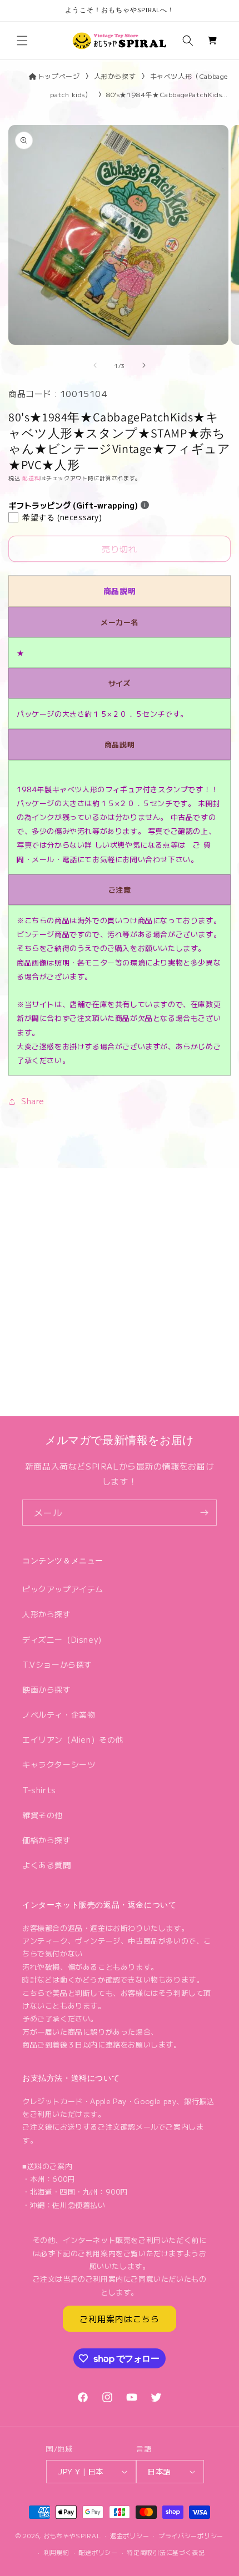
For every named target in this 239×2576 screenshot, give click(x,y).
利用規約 (56, 2552)
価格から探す (47, 1840)
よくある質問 (47, 1865)
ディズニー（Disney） (64, 1639)
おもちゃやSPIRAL (72, 2535)
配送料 (31, 478)
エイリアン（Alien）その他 (73, 1739)
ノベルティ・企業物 (59, 1714)
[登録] (204, 1513)
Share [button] (33, 1101)
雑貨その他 (43, 1815)
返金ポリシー (130, 2535)
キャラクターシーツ (59, 1764)
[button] (22, 41)
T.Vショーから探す (57, 1664)
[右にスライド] (144, 365)
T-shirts (39, 1790)
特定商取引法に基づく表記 (166, 2552)
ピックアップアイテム (63, 1589)
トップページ (59, 76)
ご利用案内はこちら (120, 2319)
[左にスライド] (95, 365)
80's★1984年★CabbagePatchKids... (167, 94)
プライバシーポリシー (191, 2535)
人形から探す (115, 76)
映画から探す (47, 1689)
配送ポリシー (98, 2552)
